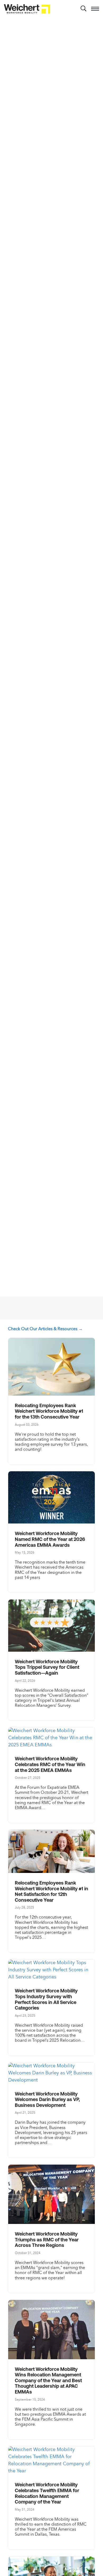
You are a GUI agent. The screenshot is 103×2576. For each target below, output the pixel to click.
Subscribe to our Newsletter (46, 1309)
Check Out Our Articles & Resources (43, 1329)
